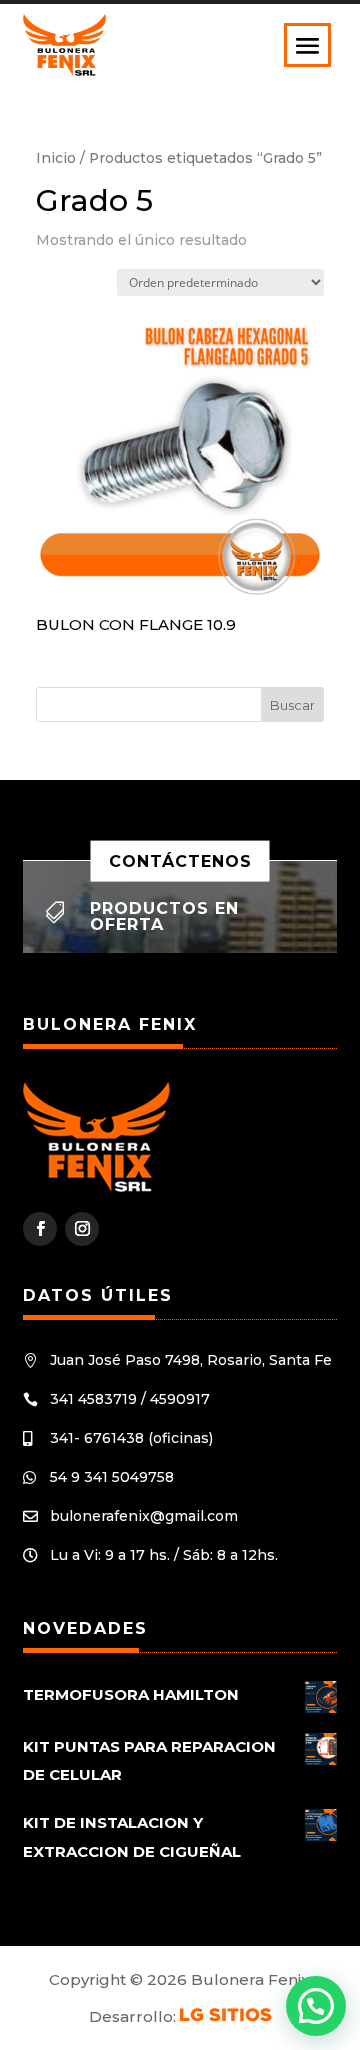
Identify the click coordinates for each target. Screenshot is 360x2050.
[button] (316, 2006)
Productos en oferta (164, 916)
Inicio (56, 158)
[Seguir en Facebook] (40, 1229)
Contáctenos (180, 860)
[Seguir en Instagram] (82, 1229)
